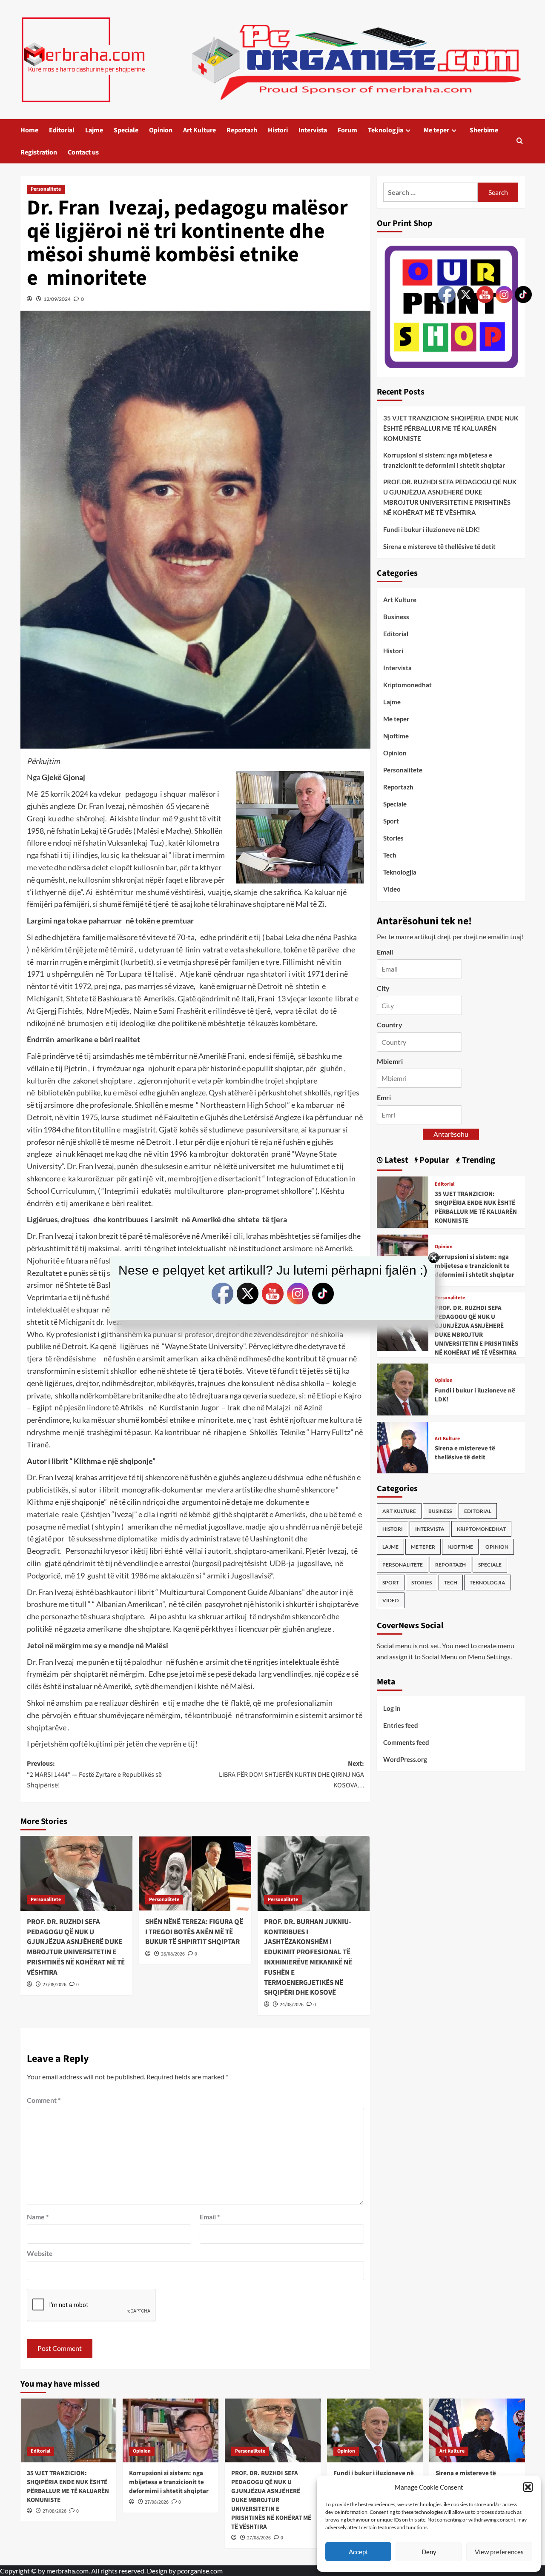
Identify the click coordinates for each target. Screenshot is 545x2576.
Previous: (94, 1774)
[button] (528, 2487)
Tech (390, 855)
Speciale (126, 130)
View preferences (499, 2552)
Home (29, 130)
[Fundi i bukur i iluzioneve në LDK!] (403, 1388)
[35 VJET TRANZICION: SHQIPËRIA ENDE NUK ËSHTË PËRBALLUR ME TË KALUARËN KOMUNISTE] (403, 1201)
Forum (347, 130)
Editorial (62, 130)
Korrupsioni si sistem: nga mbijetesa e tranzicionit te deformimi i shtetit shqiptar (169, 2482)
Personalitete (46, 189)
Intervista (313, 130)
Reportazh (242, 130)
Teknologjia (386, 130)
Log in (392, 1708)
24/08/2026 (292, 2005)
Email (210, 2217)
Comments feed (406, 1742)
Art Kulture (199, 130)
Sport (391, 821)
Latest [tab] (396, 1160)
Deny (429, 2552)
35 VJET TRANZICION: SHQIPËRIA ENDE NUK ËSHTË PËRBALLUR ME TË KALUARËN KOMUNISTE (68, 2487)
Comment (44, 2100)
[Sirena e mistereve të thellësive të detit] (403, 1447)
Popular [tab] (433, 1160)
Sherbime (484, 130)
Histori (278, 130)
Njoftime (396, 736)
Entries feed (401, 1725)
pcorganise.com (200, 2571)
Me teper (436, 130)
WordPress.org (405, 1759)
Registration (39, 152)
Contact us (83, 152)
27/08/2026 (54, 1985)
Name (38, 2217)
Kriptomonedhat (407, 685)
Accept (359, 2552)
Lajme (94, 130)
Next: (291, 1774)
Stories (393, 838)
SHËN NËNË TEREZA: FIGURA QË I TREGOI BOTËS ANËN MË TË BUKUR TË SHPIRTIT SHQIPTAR (194, 1932)
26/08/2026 (173, 1954)
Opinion (161, 130)
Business (396, 617)
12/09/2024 (57, 299)
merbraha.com (67, 2571)
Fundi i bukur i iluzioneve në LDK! (432, 529)
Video (392, 889)
